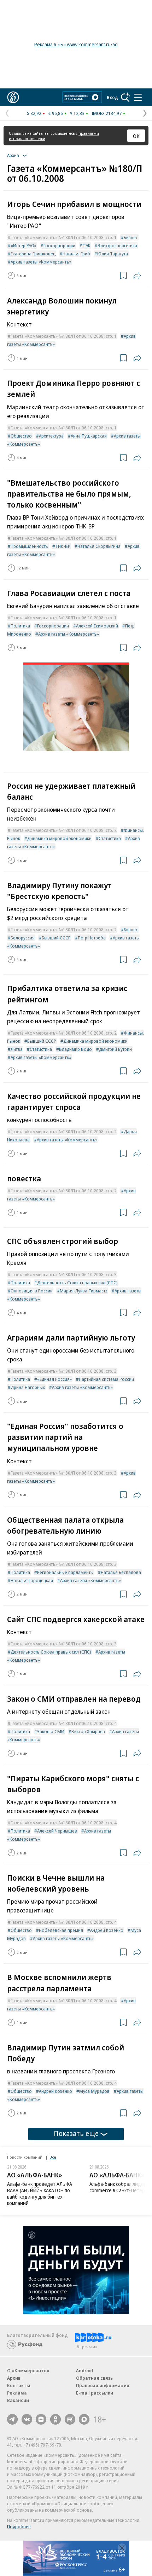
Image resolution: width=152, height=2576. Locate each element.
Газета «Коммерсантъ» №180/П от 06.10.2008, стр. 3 (64, 1274)
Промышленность (29, 546)
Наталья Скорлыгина (99, 546)
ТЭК (86, 245)
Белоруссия (23, 938)
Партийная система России (106, 1379)
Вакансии (18, 2400)
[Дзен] (41, 2419)
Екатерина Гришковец (33, 254)
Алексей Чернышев (57, 1831)
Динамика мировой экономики (59, 838)
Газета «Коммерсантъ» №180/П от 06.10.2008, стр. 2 (64, 830)
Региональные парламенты (65, 1572)
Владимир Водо (75, 1049)
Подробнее (19, 2526)
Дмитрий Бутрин (115, 1049)
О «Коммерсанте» (28, 2371)
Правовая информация (103, 2385)
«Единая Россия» (54, 1379)
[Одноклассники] (55, 2419)
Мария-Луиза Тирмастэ (84, 1291)
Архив (14, 2378)
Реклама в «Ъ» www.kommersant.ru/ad (76, 44)
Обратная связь (94, 2378)
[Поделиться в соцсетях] (137, 276)
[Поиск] (125, 97)
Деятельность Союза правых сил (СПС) (77, 1283)
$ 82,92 (34, 113)
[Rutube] (70, 2419)
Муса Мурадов (94, 2091)
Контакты (19, 2385)
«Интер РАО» (24, 245)
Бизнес (131, 237)
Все (53, 2157)
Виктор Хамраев (88, 1731)
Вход (112, 97)
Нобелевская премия (61, 1930)
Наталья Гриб (76, 254)
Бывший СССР (56, 938)
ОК (136, 136)
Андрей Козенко (107, 1930)
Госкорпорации (59, 245)
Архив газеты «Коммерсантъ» (41, 262)
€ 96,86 (56, 113)
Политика (20, 626)
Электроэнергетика (117, 245)
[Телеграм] (12, 2419)
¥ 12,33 (77, 113)
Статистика (110, 838)
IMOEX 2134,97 (107, 113)
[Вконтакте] (27, 2419)
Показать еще (76, 2133)
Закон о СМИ (51, 1731)
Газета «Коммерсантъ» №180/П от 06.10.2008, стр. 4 (64, 1723)
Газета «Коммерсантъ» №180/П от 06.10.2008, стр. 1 (64, 237)
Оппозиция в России (32, 1291)
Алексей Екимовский (97, 626)
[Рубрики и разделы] (138, 97)
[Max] (84, 2419)
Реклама (17, 2393)
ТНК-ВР (63, 546)
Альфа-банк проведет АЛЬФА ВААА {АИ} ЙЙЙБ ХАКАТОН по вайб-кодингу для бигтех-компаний (40, 2193)
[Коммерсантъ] (13, 97)
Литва (17, 1049)
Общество (21, 436)
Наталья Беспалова (121, 1572)
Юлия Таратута (113, 254)
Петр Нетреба (92, 938)
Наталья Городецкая (32, 1580)
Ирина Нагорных (28, 1387)
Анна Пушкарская (89, 436)
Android (84, 2371)
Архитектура (51, 436)
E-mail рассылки (95, 2393)
